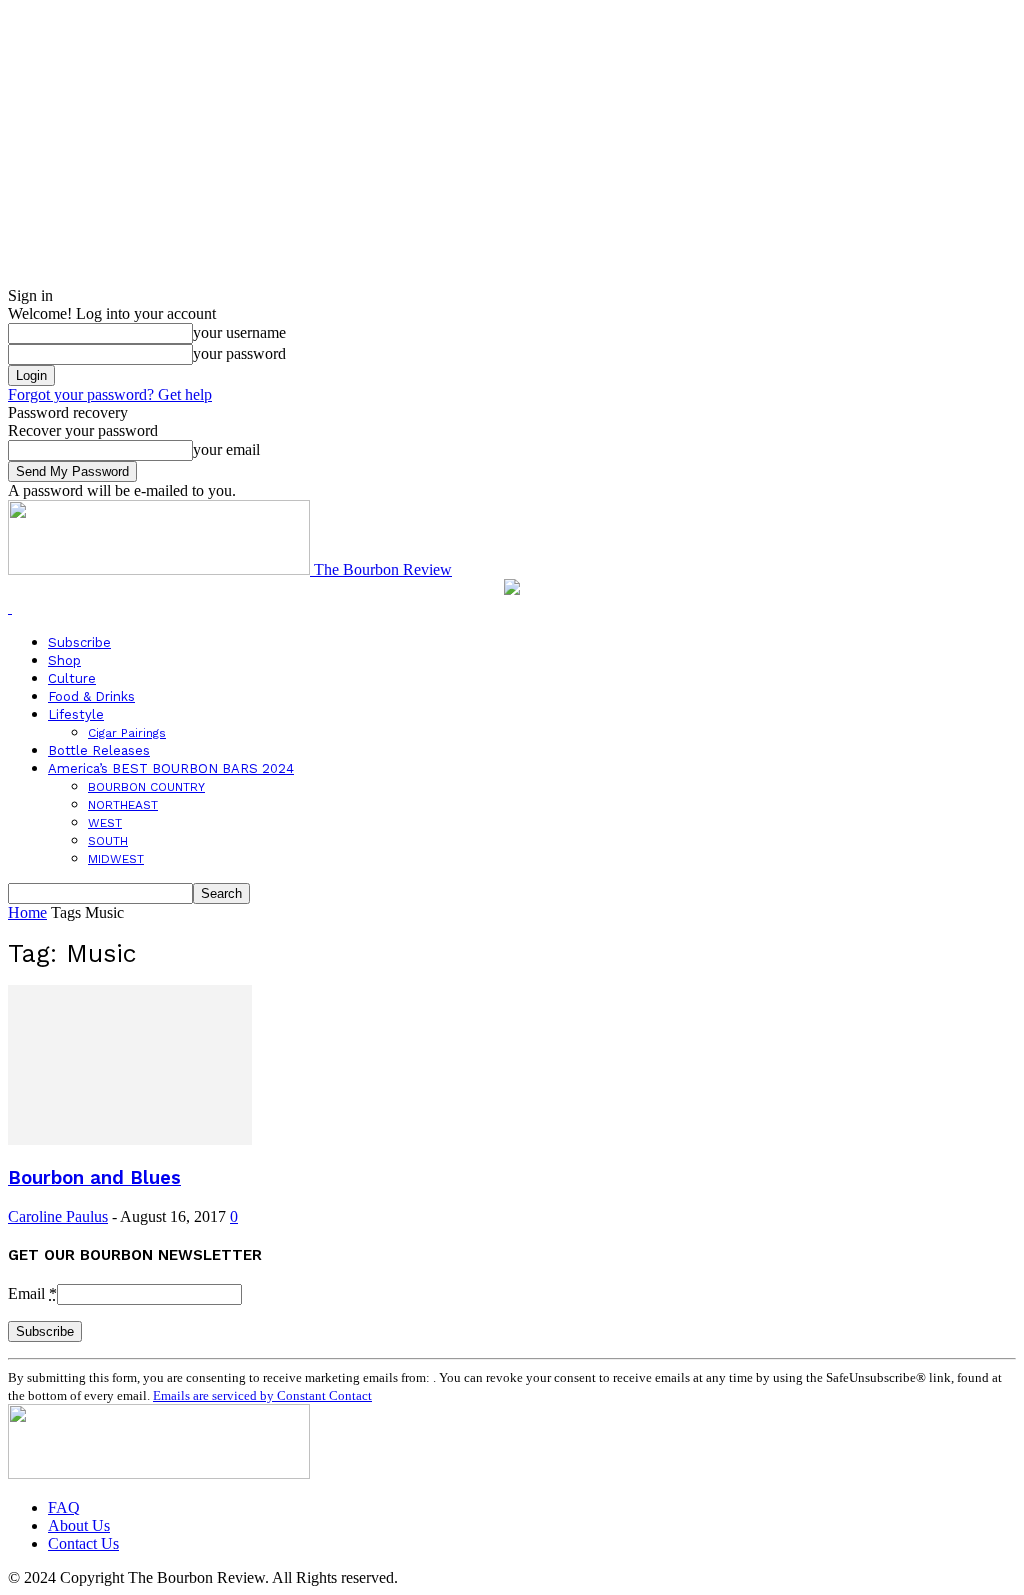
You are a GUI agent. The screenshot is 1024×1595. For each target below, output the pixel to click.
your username (239, 332)
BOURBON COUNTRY (146, 787)
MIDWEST (116, 859)
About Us (79, 1525)
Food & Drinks (91, 696)
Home (27, 912)
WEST (105, 823)
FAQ (64, 1507)
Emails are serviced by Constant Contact (262, 1395)
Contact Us (83, 1543)
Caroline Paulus (58, 1216)
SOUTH (108, 841)
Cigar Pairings (127, 733)
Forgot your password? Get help (110, 394)
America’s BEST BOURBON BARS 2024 (171, 768)
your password (239, 353)
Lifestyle (76, 714)
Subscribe (79, 642)
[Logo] (10, 607)
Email (32, 1293)
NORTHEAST (123, 805)
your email (226, 449)
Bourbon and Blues (94, 1178)
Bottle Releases (99, 750)
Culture (72, 678)
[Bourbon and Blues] (130, 1139)
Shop (64, 660)
